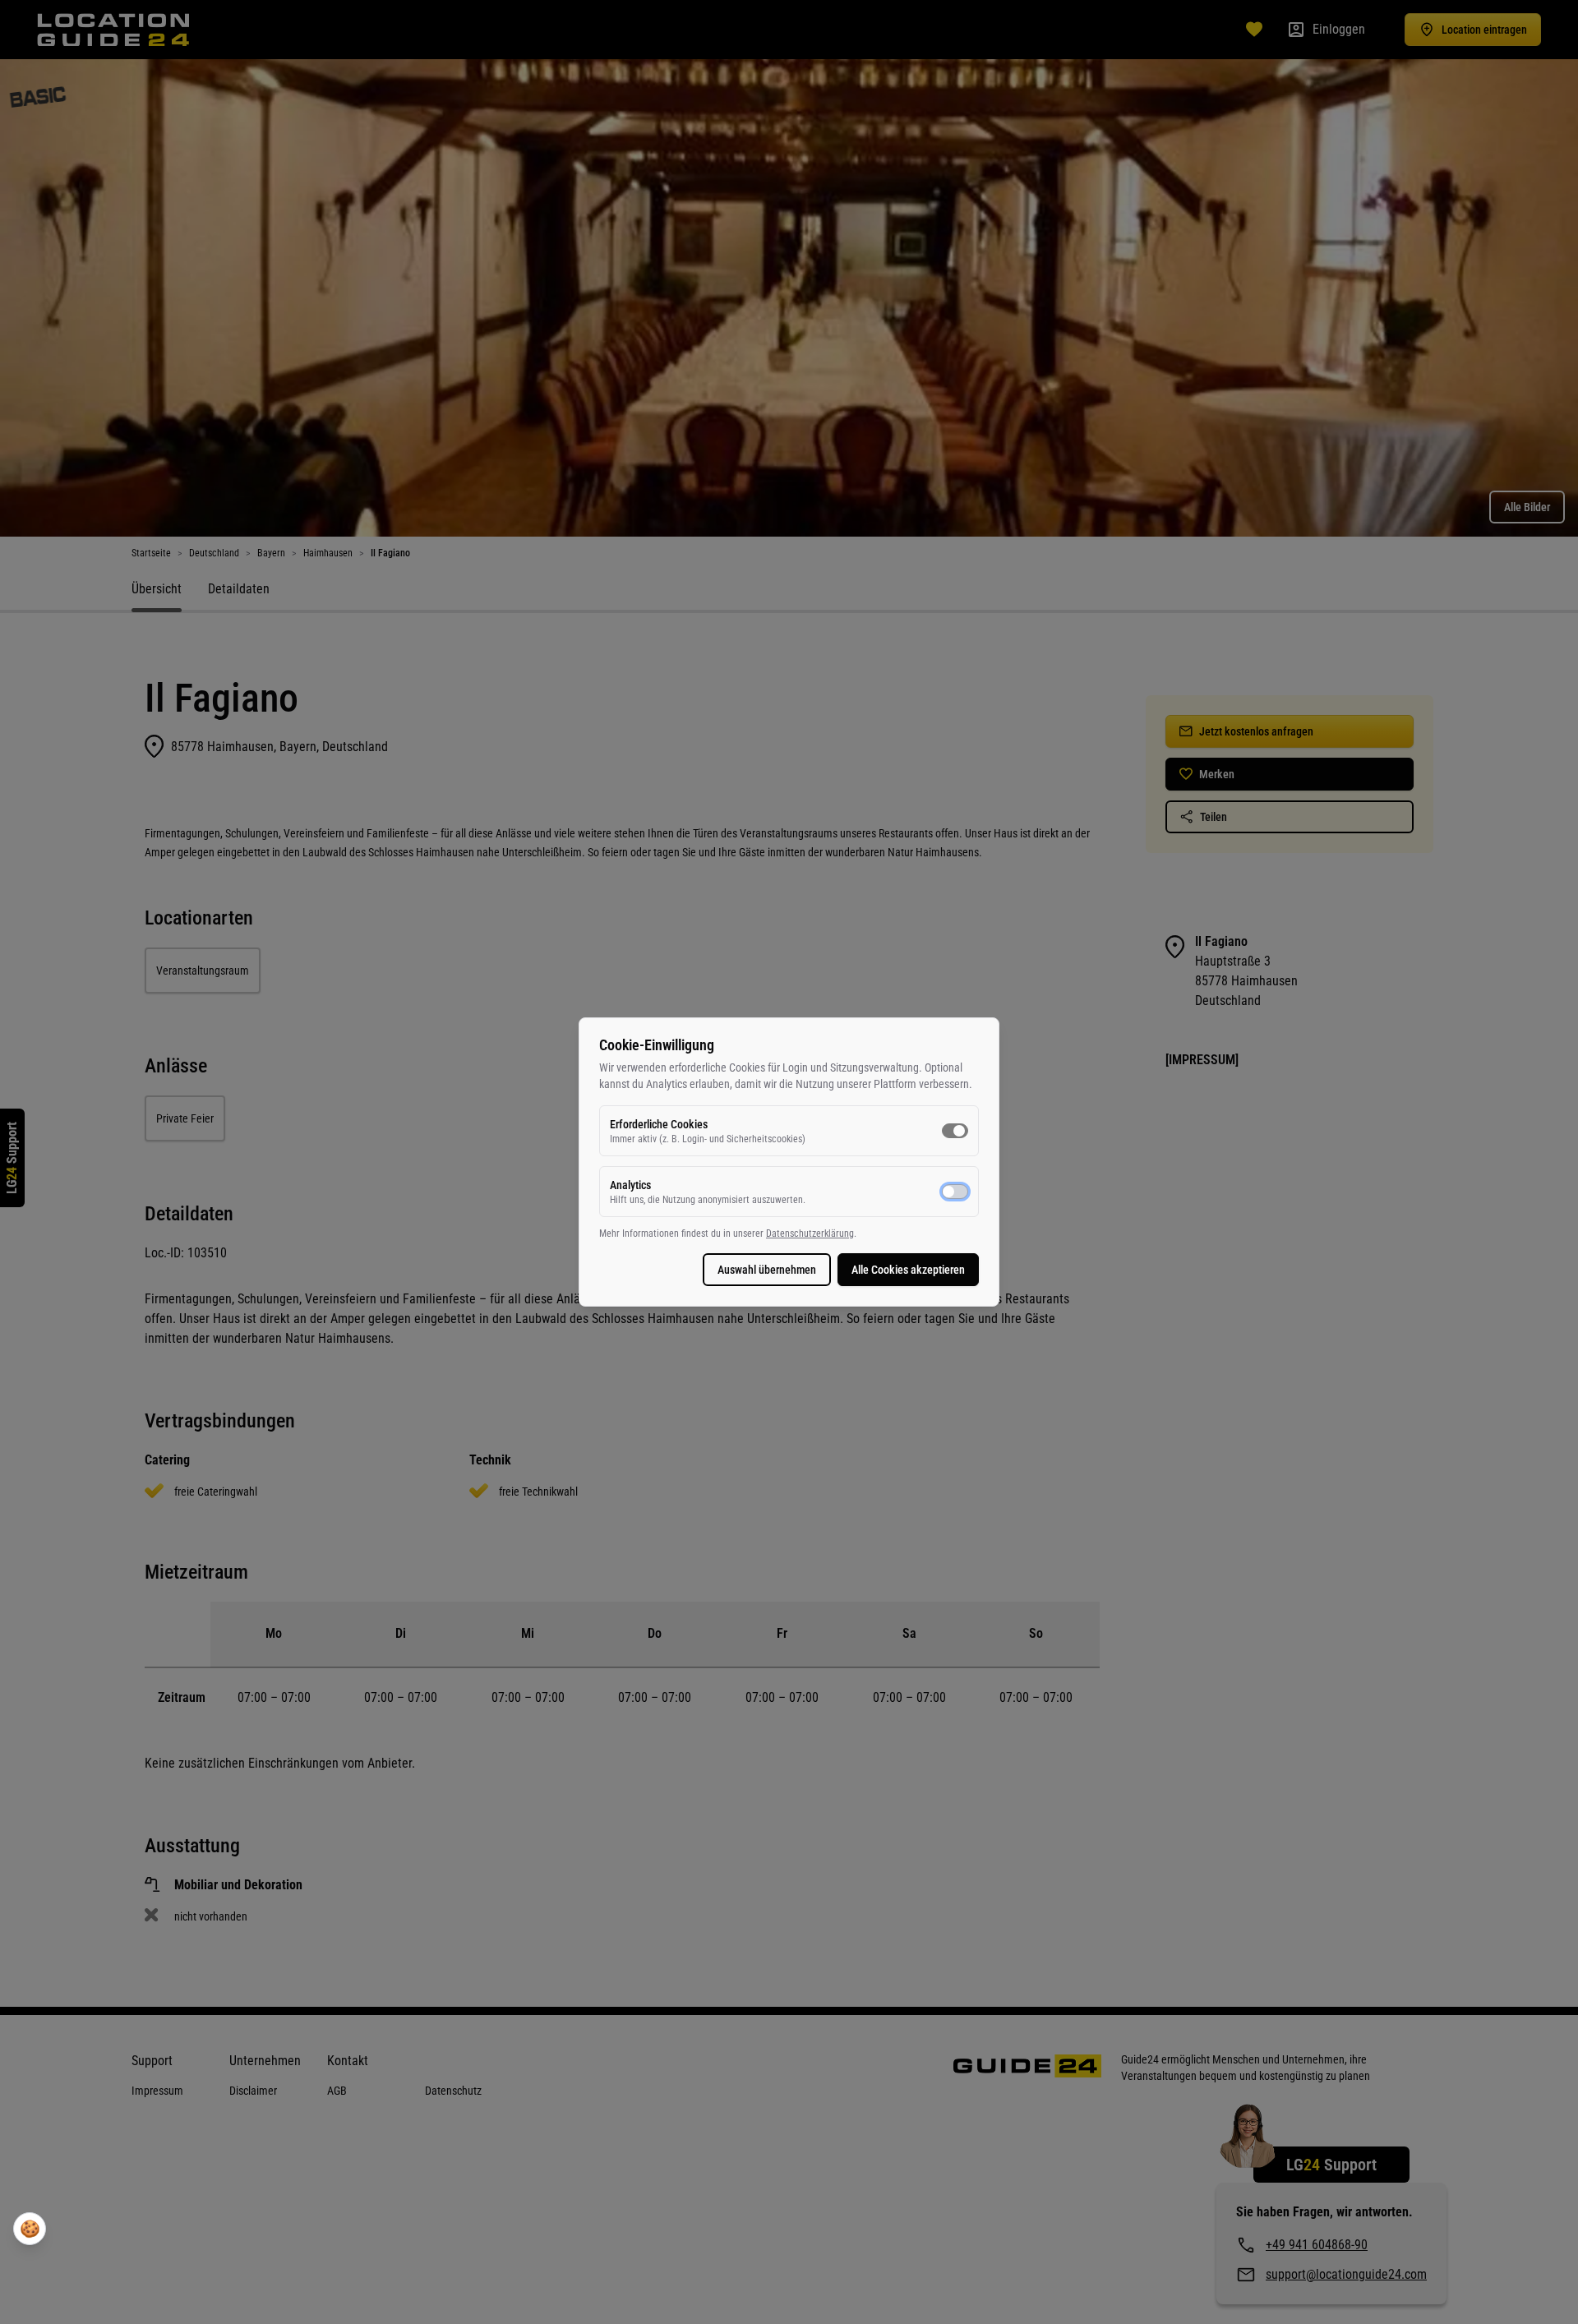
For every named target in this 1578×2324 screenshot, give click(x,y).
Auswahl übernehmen (767, 1270)
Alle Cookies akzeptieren (908, 1270)
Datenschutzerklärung (810, 1233)
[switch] (955, 1131)
